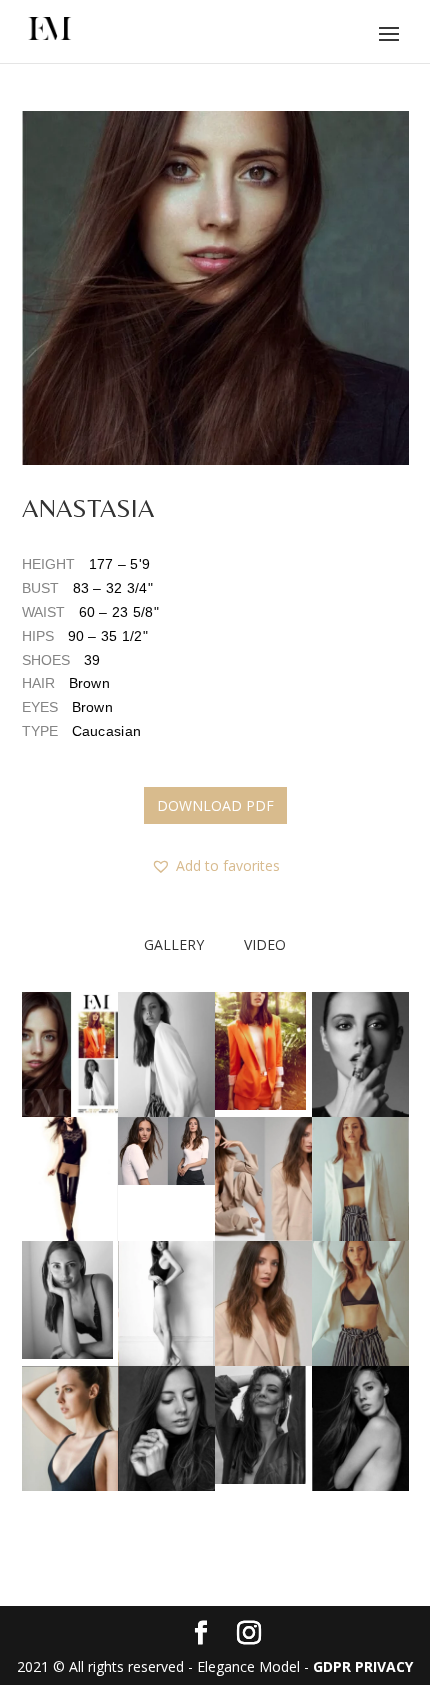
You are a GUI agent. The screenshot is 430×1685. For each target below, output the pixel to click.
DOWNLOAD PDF (215, 805)
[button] (215, 288)
